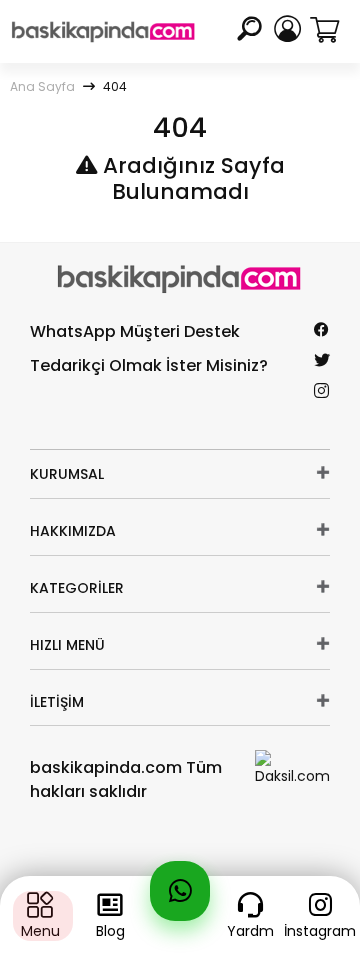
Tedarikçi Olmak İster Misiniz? (149, 365)
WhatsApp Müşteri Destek (135, 331)
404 (115, 86)
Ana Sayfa (42, 86)
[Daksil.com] (292, 768)
